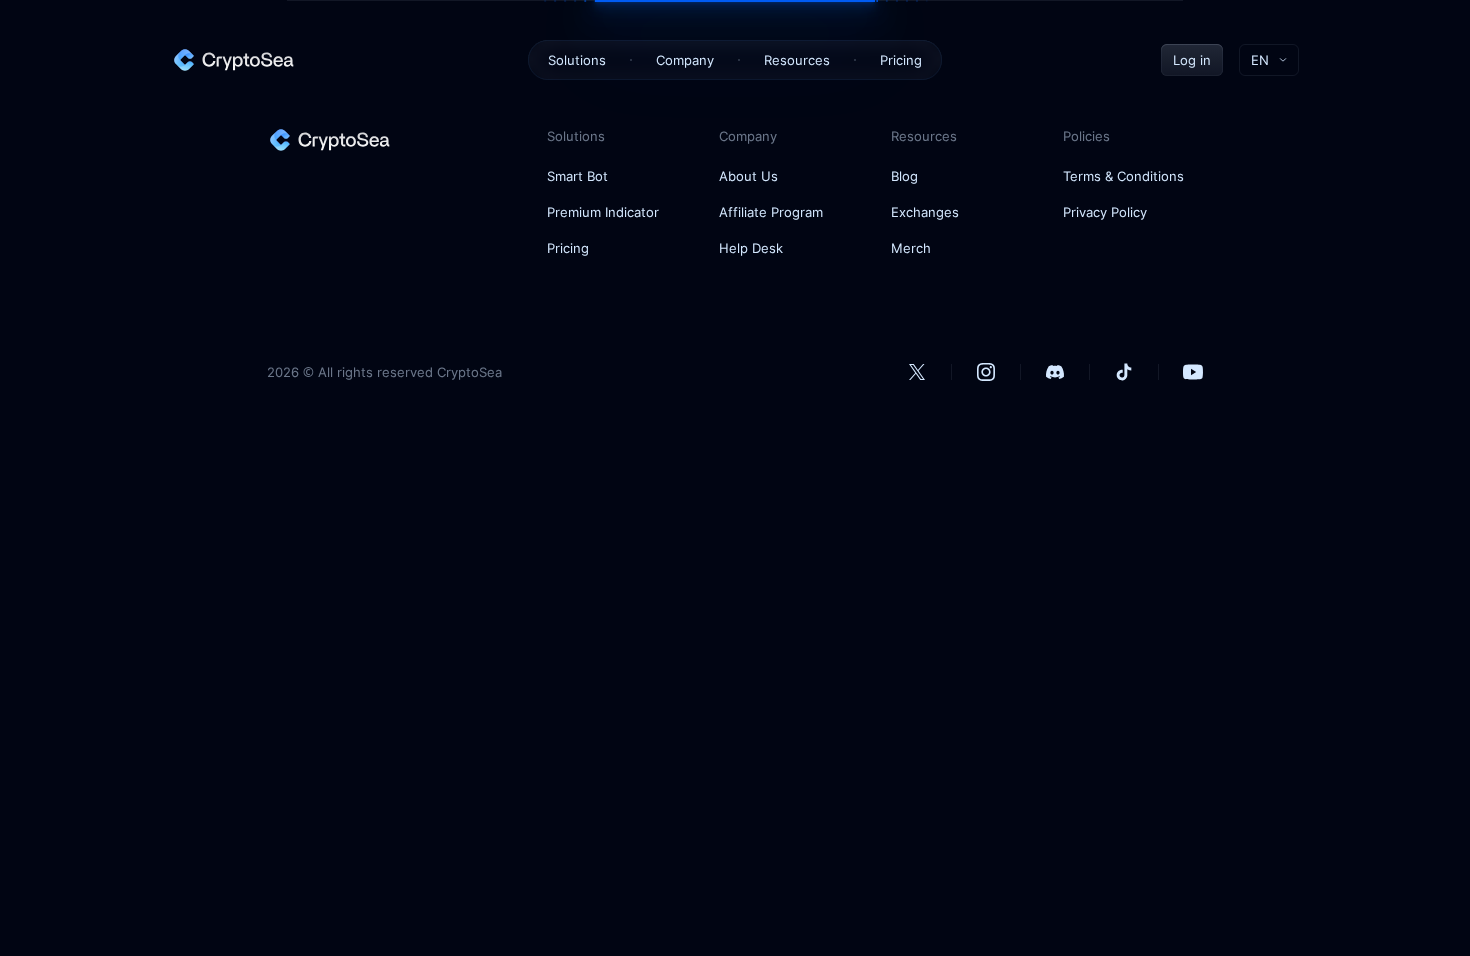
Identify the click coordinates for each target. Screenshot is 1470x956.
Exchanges (925, 212)
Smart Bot (577, 176)
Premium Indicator (603, 212)
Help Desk (751, 248)
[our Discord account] (1055, 372)
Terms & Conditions (1123, 176)
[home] (233, 60)
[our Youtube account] (1193, 372)
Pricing (901, 60)
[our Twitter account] (917, 372)
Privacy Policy (1105, 212)
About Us (748, 176)
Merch (911, 248)
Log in (1192, 60)
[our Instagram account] (986, 372)
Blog (904, 176)
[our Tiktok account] (1124, 372)
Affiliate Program (771, 212)
